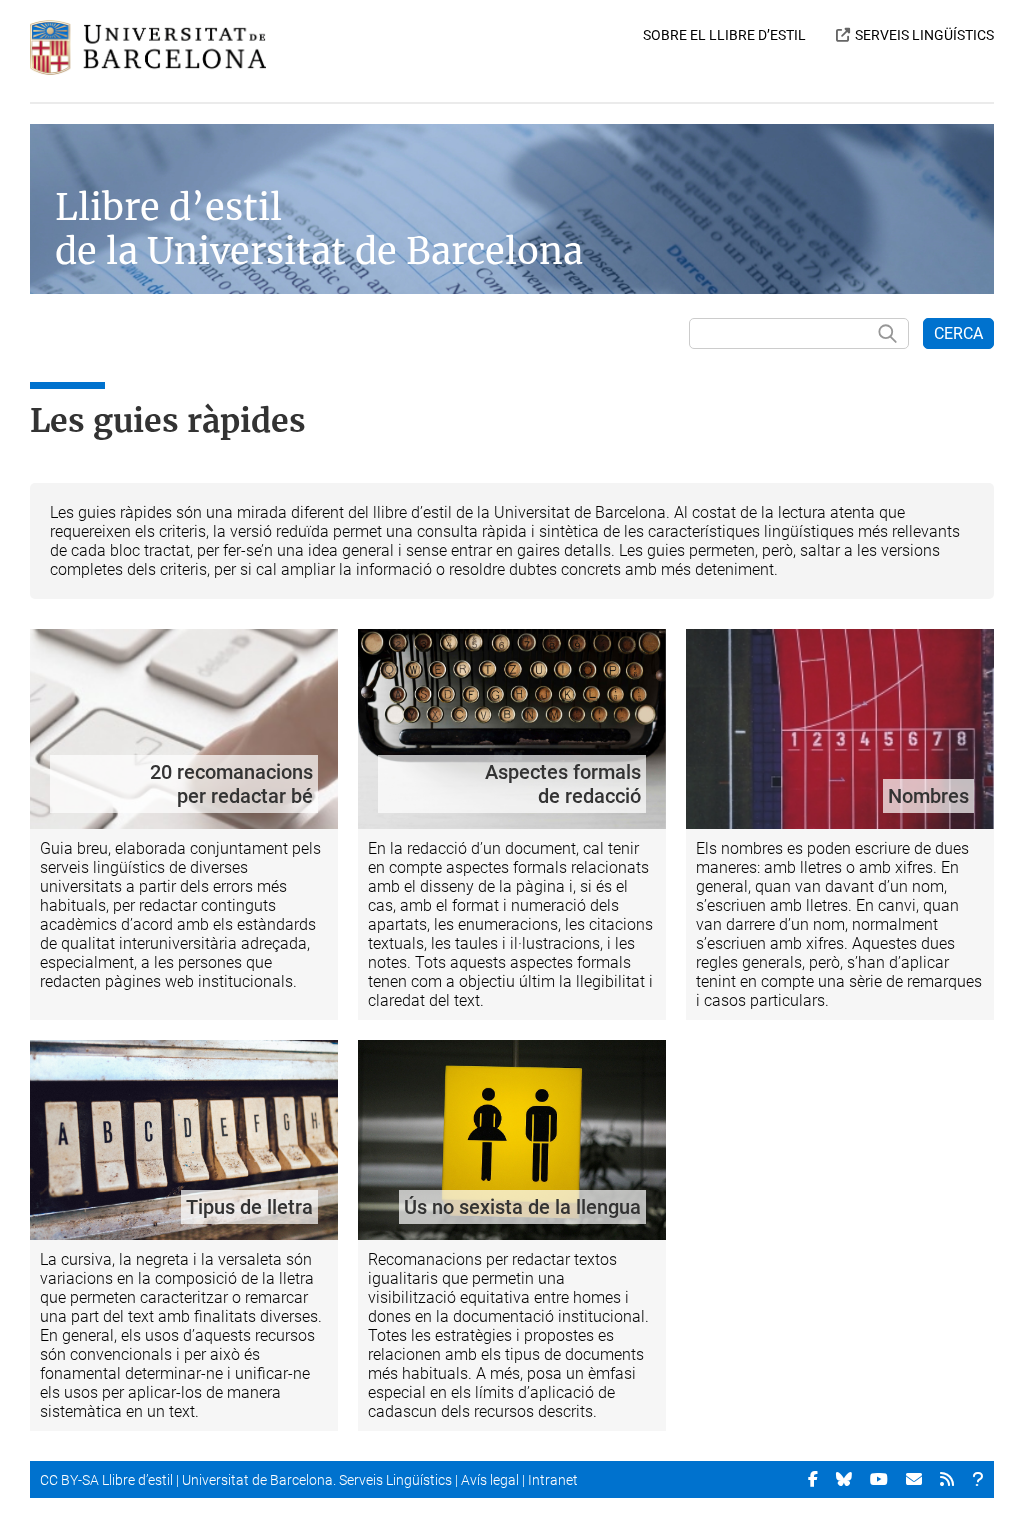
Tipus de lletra (249, 1207)
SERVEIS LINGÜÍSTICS (924, 35)
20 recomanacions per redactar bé (231, 784)
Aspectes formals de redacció (563, 784)
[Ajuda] (978, 1479)
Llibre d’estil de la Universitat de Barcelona (319, 229)
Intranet (553, 1480)
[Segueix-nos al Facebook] (813, 1479)
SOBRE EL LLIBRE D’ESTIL (724, 35)
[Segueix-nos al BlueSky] (844, 1479)
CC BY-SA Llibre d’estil (106, 1480)
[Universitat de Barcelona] (148, 69)
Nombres (928, 796)
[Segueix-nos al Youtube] (879, 1479)
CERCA (958, 333)
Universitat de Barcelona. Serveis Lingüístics (317, 1480)
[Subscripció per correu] (914, 1479)
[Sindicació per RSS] (947, 1479)
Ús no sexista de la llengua (522, 1207)
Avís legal (490, 1480)
